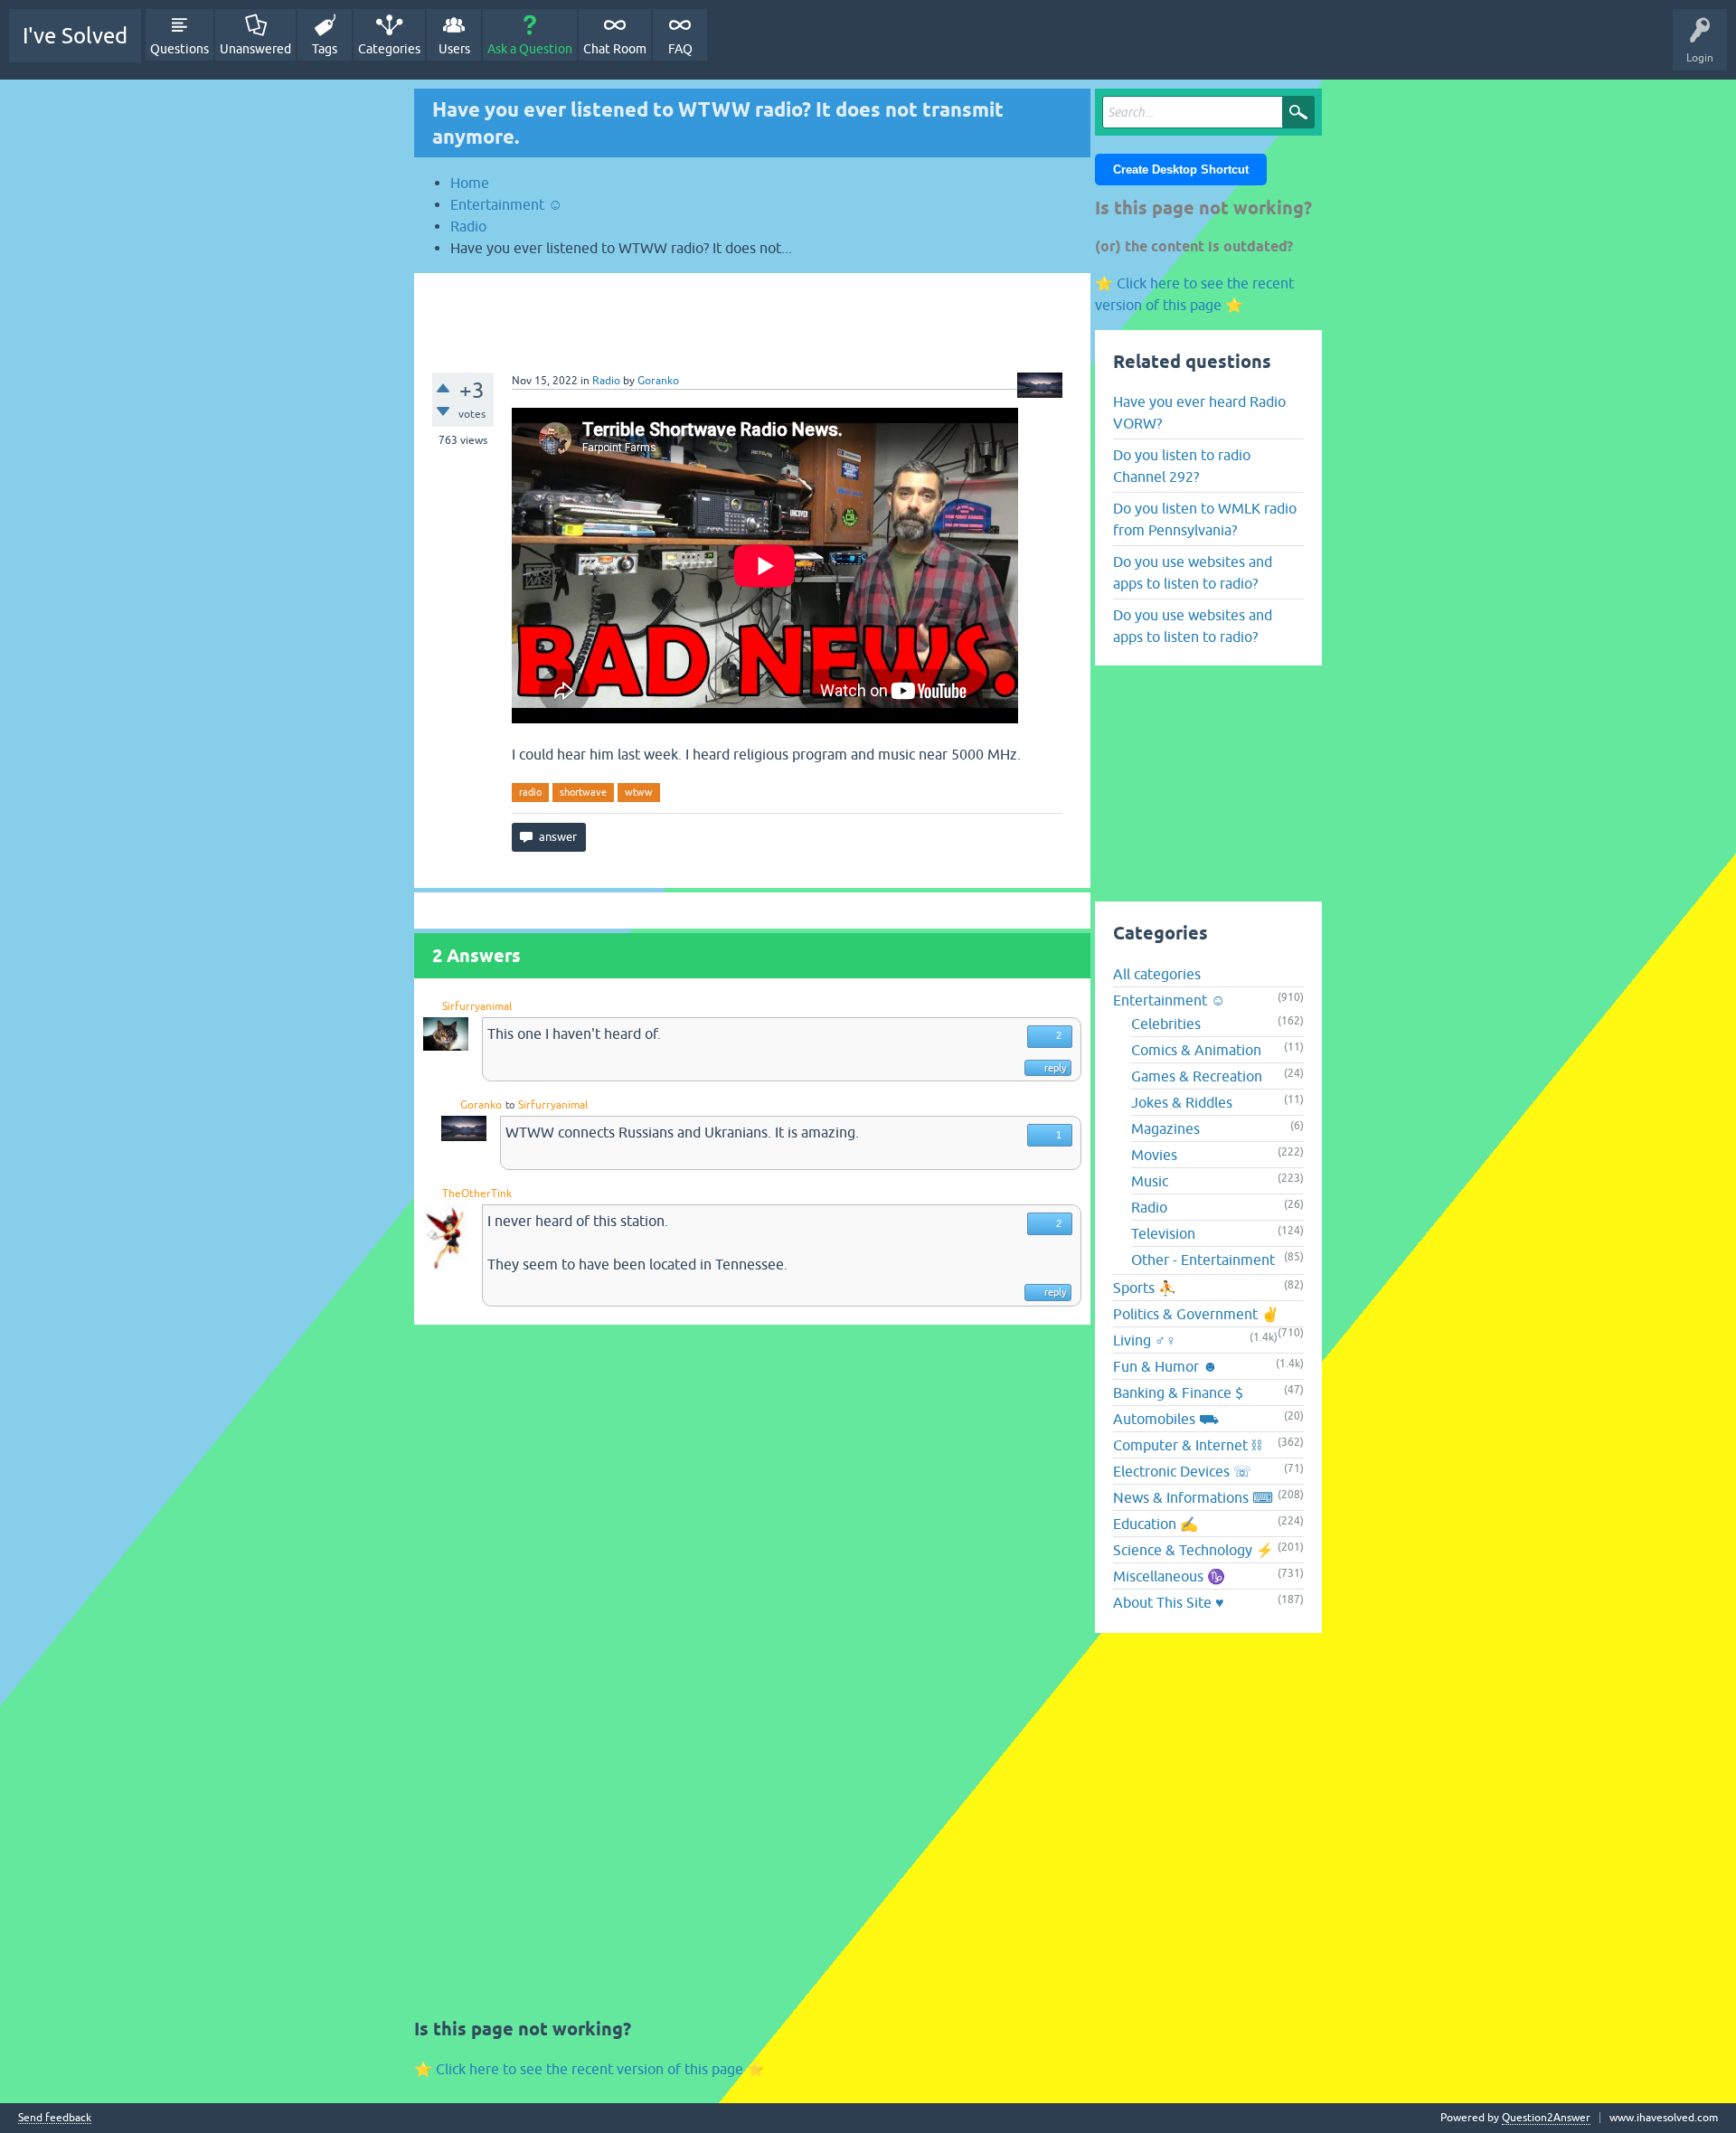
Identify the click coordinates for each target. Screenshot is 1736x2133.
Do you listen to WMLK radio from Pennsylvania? (1205, 519)
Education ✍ (1156, 1524)
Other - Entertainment (1203, 1260)
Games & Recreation (1197, 1076)
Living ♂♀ (1145, 1340)
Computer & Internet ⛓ (1187, 1445)
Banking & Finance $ (1178, 1392)
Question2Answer (1546, 2118)
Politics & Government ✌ (1196, 1314)
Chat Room (615, 49)
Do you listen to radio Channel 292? (1182, 466)
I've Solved (75, 36)
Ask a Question (530, 49)
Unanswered (255, 49)
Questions (179, 49)
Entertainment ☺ (1169, 1000)
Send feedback (55, 2118)
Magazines (1165, 1128)
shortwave (583, 792)
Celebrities (1166, 1024)
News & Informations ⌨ (1193, 1497)
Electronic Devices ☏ (1182, 1471)
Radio (606, 381)
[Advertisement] (752, 314)
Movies (1154, 1155)
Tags (325, 49)
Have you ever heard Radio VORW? (1199, 412)
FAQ (680, 49)
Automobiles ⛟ (1166, 1419)
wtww (639, 792)
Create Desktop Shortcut (1181, 170)
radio (530, 792)
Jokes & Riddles (1182, 1102)
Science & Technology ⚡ (1193, 1550)
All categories (1157, 974)
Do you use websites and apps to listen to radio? (1193, 572)
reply (1055, 1068)
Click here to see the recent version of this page (590, 2069)
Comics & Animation (1196, 1050)
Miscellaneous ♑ (1169, 1576)
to (510, 1105)
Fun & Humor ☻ (1165, 1366)
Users (454, 49)
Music (1150, 1181)
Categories (389, 49)
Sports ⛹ (1145, 1288)
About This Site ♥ (1169, 1602)
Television (1163, 1233)
